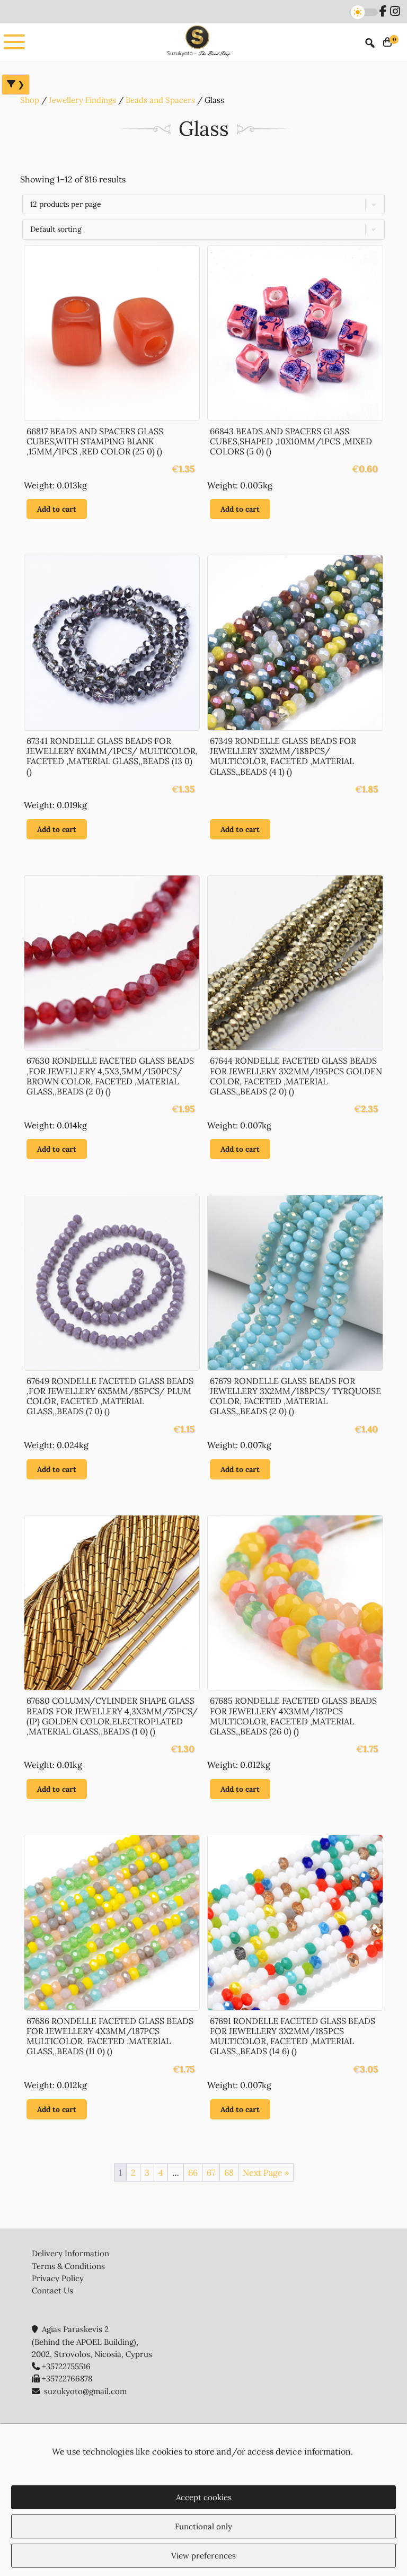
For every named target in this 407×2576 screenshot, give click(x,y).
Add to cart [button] (57, 509)
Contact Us (52, 2290)
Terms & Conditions (68, 2266)
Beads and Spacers (160, 100)
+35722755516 (66, 2366)
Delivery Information (70, 2253)
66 (193, 2172)
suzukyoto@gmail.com (85, 2391)
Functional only (203, 2526)
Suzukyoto (198, 42)
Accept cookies (204, 2497)
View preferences (203, 2556)
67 (211, 2172)
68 (229, 2172)
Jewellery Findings (82, 100)
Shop (30, 100)
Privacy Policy (58, 2278)
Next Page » (266, 2172)
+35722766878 (67, 2378)
